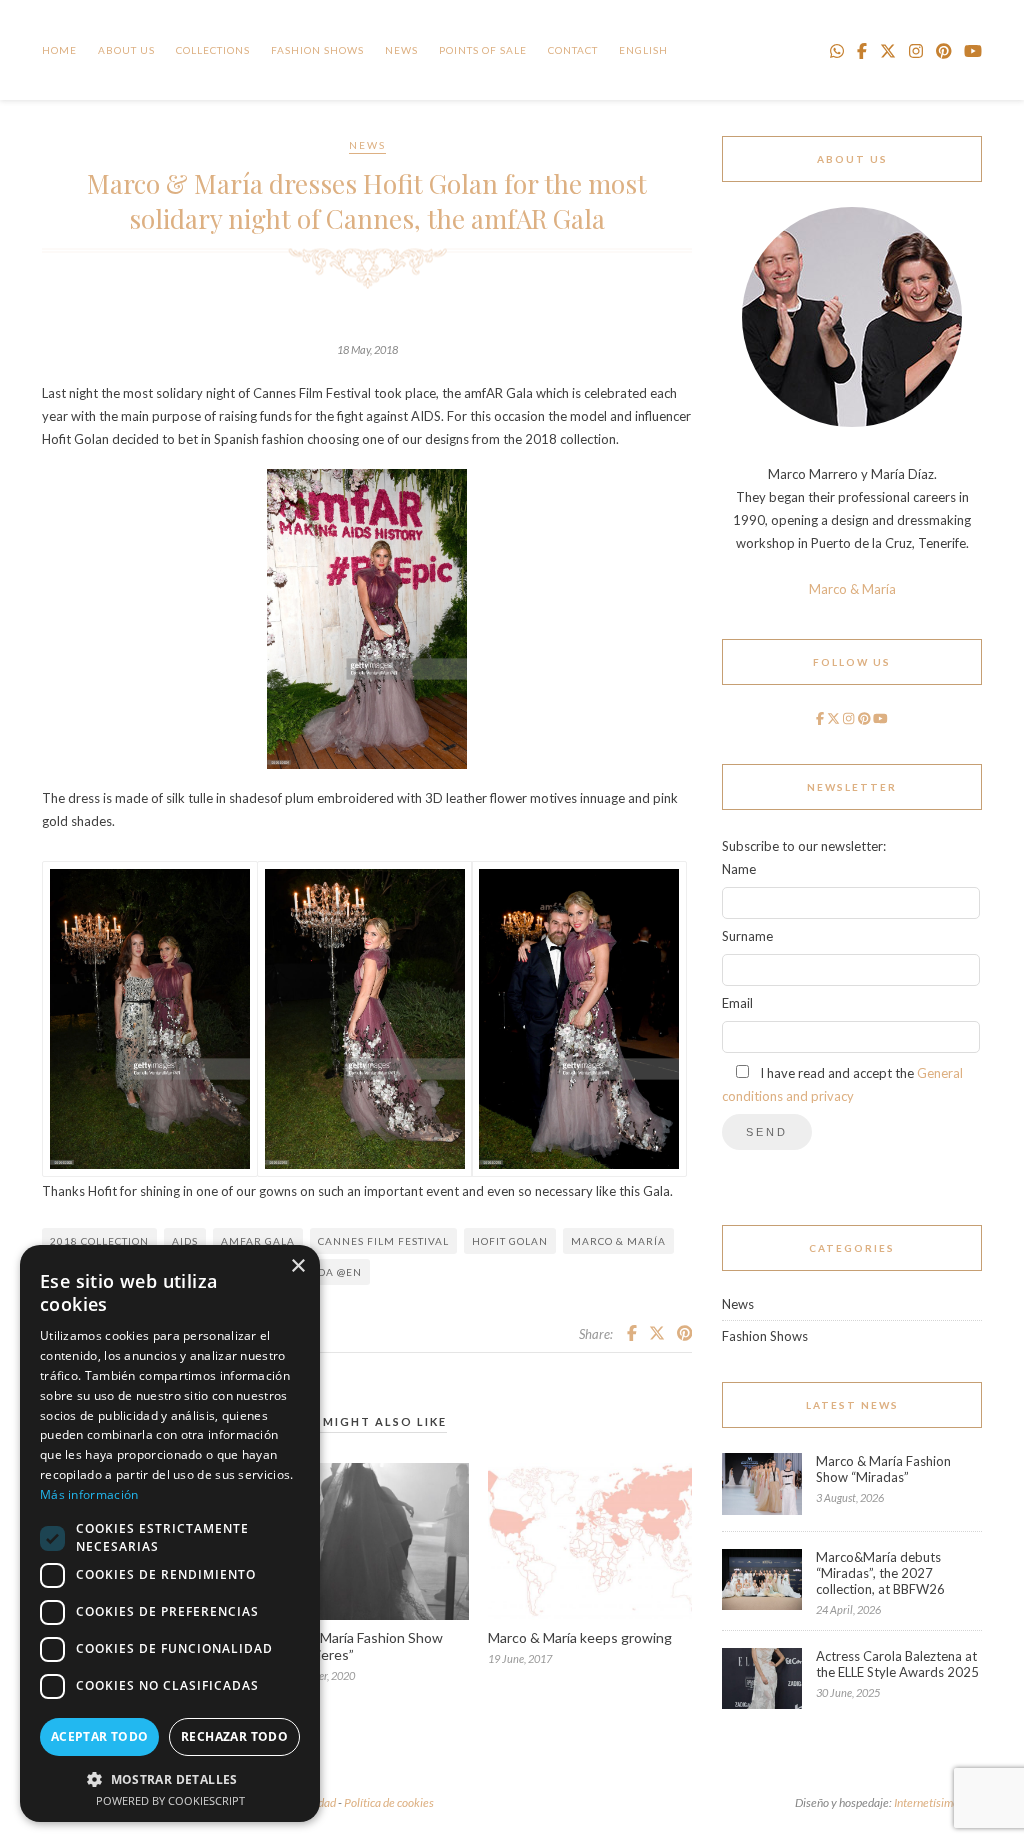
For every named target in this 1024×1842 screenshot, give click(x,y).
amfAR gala (258, 1241)
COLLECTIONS (213, 50)
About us (126, 50)
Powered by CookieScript (170, 1800)
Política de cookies (389, 1802)
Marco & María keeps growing (580, 1637)
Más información (89, 1494)
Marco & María (618, 1241)
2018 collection (99, 1241)
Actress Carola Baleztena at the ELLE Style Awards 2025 (897, 1664)
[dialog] (170, 1533)
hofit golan (510, 1241)
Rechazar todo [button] (234, 1736)
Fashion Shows (317, 50)
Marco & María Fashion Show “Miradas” (883, 1469)
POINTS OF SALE (483, 50)
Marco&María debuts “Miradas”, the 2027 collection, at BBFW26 (880, 1573)
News (401, 50)
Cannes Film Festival (383, 1241)
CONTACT (573, 50)
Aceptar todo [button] (100, 1736)
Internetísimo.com (938, 1802)
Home (59, 50)
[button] (170, 1778)
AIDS (185, 1241)
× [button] (297, 1266)
